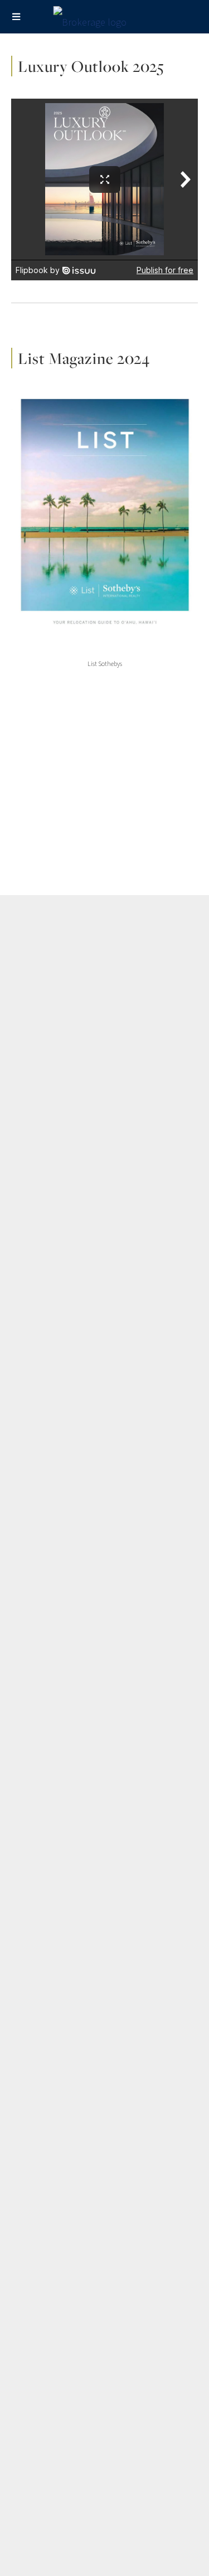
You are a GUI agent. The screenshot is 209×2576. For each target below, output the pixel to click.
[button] (104, 1965)
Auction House (35, 1772)
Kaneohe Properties (45, 1112)
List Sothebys (105, 664)
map (163, 2148)
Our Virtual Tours (39, 1368)
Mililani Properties (41, 1146)
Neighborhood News (45, 1503)
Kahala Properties (41, 994)
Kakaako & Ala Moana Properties (65, 977)
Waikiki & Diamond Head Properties (70, 960)
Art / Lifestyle (34, 1755)
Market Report (35, 1824)
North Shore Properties (50, 1164)
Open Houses (34, 1350)
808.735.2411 (67, 2186)
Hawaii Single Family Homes (57, 1299)
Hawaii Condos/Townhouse (56, 1316)
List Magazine (34, 1655)
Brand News (31, 1790)
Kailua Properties (40, 1095)
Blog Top (26, 1738)
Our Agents (30, 1859)
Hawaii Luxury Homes (46, 1264)
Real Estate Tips (38, 1876)
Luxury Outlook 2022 (45, 1537)
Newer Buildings (38, 1333)
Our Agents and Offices (50, 1620)
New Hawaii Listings (43, 1247)
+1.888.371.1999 (144, 2186)
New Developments (44, 1485)
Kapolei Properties (43, 1129)
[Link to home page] (104, 20)
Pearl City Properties (46, 1181)
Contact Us (29, 1637)
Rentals (24, 1468)
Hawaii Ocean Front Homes (56, 1281)
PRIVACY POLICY (73, 2283)
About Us (26, 1603)
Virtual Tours (32, 1893)
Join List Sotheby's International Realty (76, 1672)
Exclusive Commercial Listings (61, 1385)
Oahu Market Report (45, 1520)
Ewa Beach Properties (48, 1077)
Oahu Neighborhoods (47, 1841)
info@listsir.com (114, 2196)
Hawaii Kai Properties (47, 1012)
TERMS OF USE (139, 2283)
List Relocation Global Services (63, 1451)
